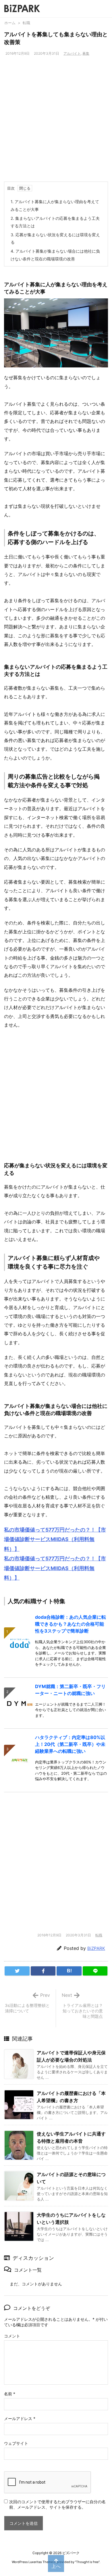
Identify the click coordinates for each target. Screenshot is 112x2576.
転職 (26, 23)
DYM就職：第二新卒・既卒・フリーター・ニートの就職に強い (70, 1690)
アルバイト (72, 53)
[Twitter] (17, 1971)
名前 (10, 2394)
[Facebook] (43, 1971)
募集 (86, 53)
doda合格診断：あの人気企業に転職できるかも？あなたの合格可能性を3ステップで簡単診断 (71, 1624)
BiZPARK (96, 1948)
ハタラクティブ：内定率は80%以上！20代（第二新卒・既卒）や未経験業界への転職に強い (70, 1744)
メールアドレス (20, 2418)
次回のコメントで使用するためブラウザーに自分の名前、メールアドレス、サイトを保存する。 (57, 2504)
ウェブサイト (16, 2443)
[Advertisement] (56, 123)
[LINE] (95, 1971)
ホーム (10, 23)
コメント (12, 2336)
